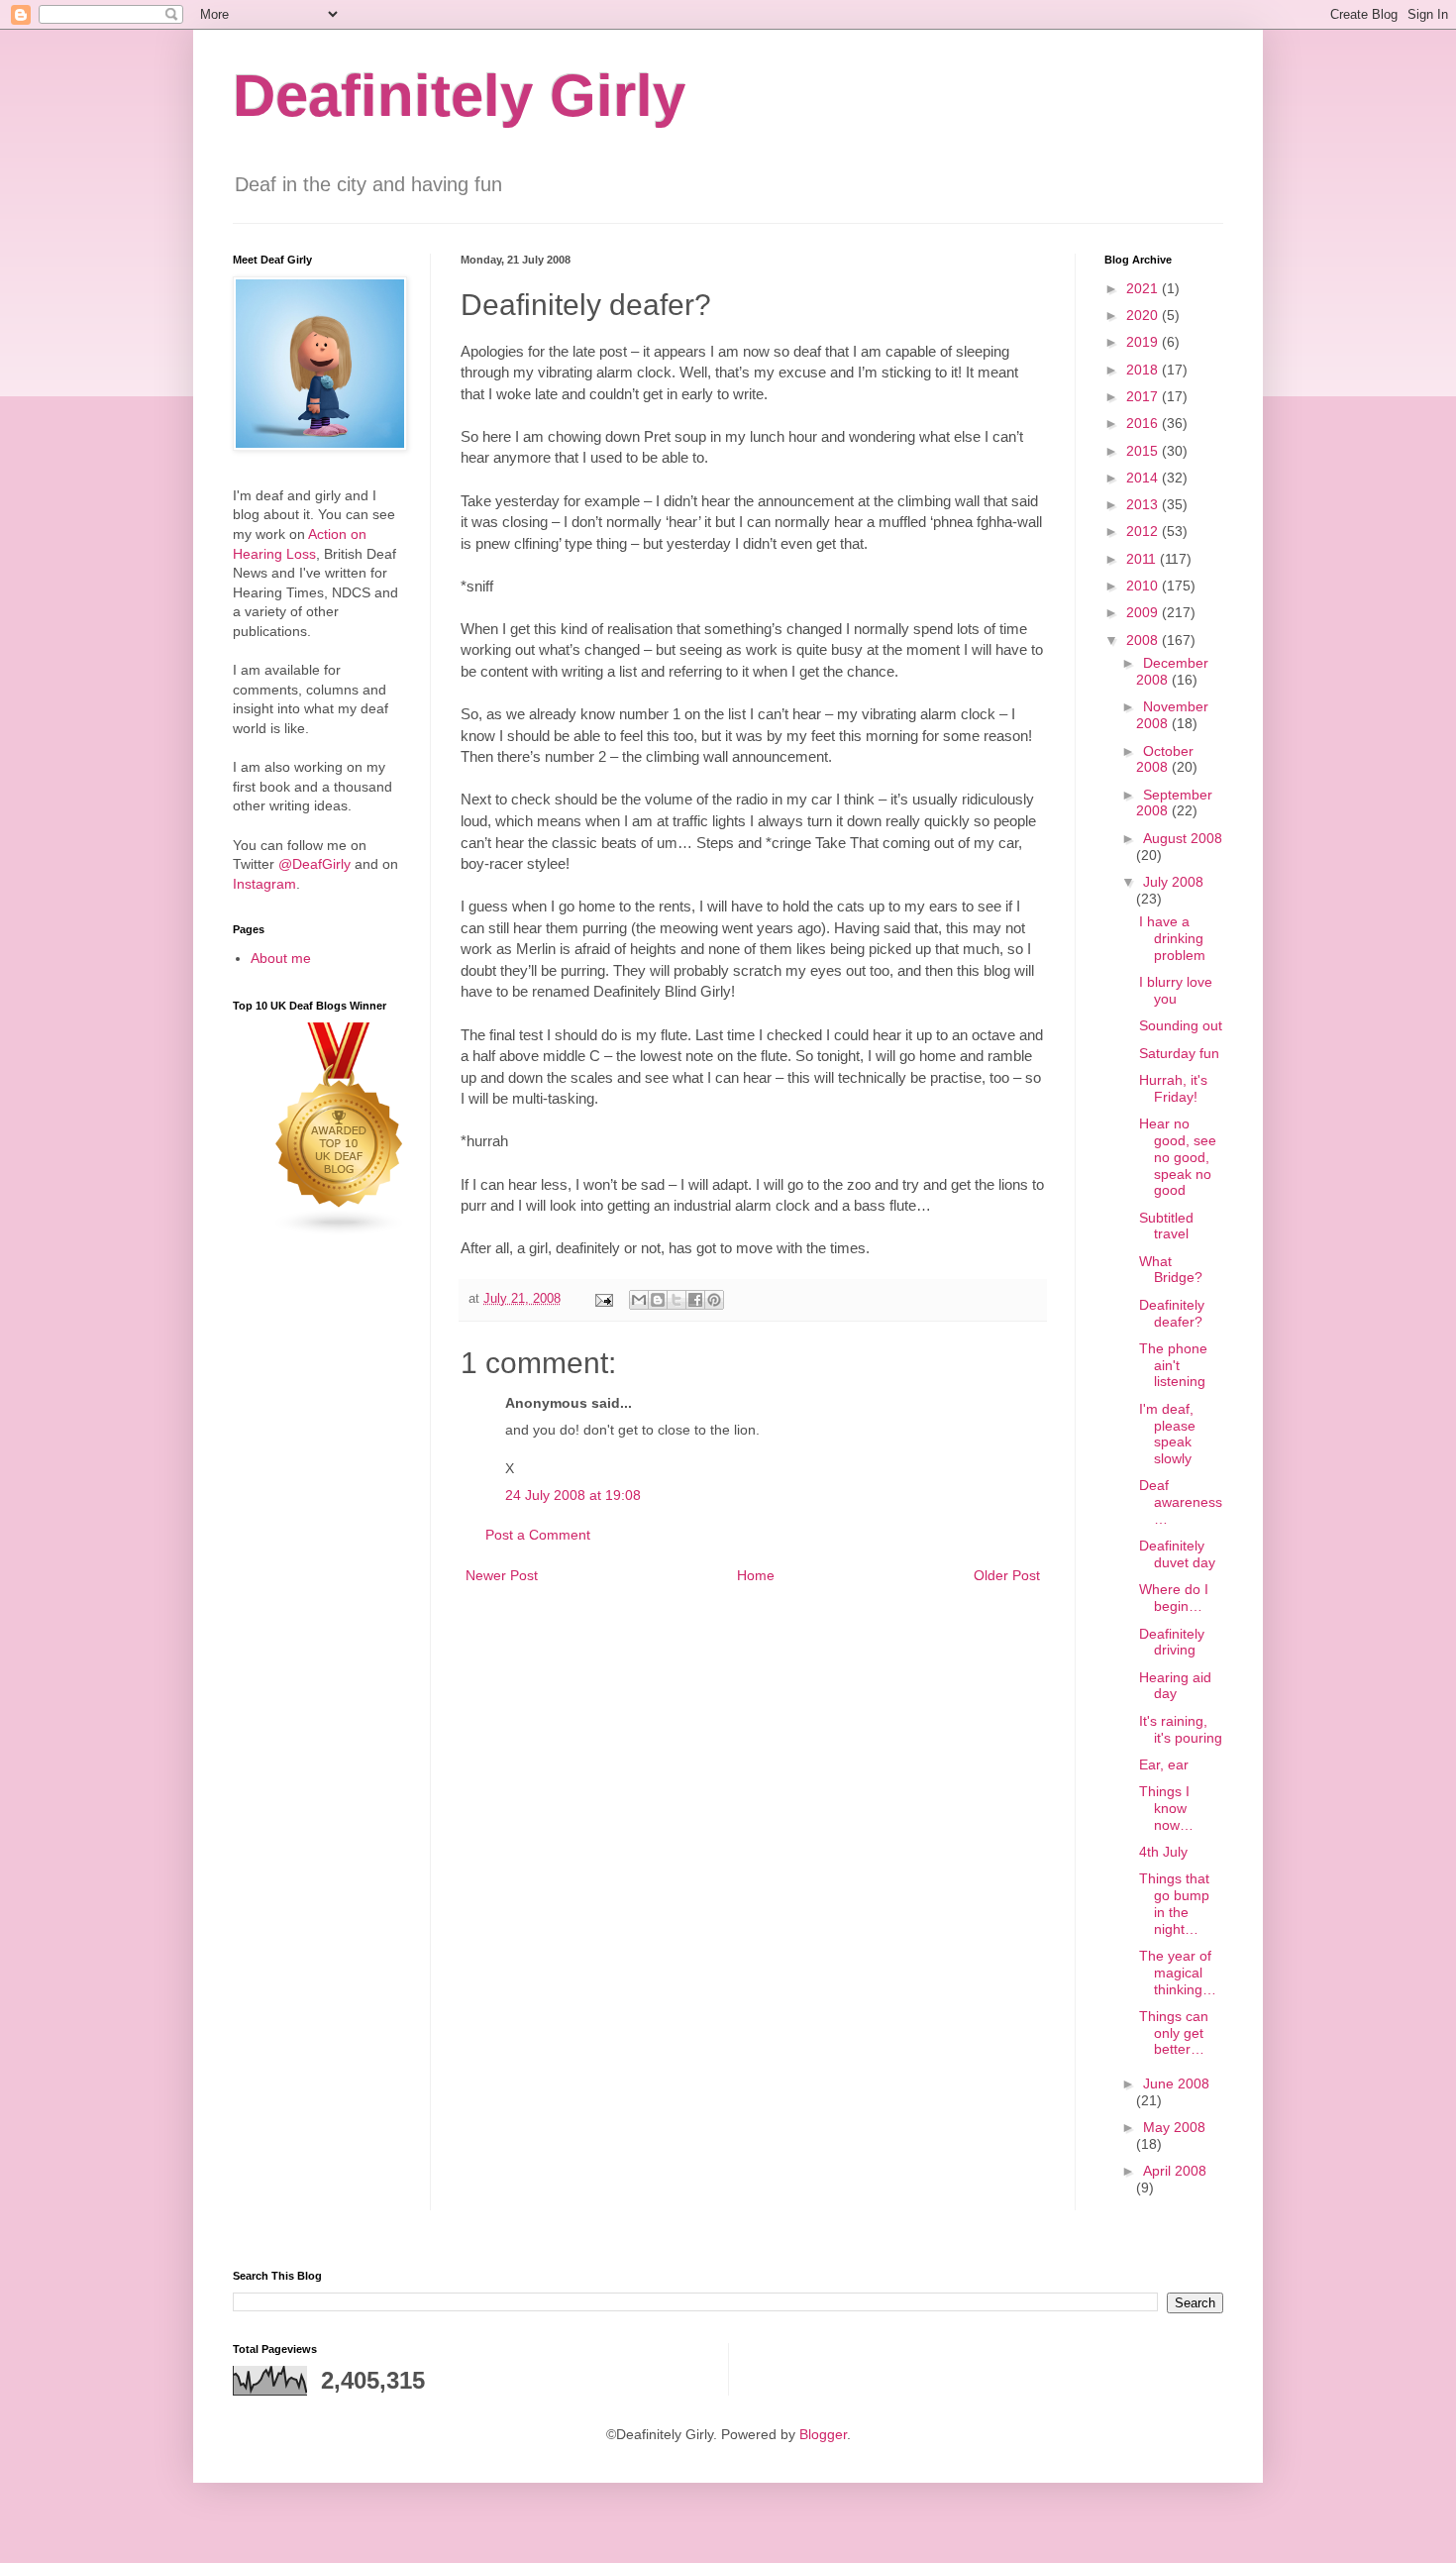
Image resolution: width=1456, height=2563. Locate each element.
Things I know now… (1166, 1808)
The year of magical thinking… (1178, 1973)
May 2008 (1174, 2127)
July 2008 (1173, 882)
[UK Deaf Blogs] (340, 1231)
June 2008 (1176, 2083)
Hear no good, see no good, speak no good (1178, 1157)
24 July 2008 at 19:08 (573, 1495)
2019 (1144, 342)
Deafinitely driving (1172, 1642)
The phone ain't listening (1173, 1365)
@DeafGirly (314, 864)
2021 (1144, 288)
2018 (1144, 370)
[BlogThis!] (658, 1300)
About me (281, 958)
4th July (1163, 1852)
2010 (1144, 586)
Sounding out (1181, 1025)
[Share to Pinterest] (714, 1300)
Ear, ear (1164, 1764)
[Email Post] (603, 1299)
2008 (1144, 640)
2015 (1144, 451)
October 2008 (1165, 759)
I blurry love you (1176, 990)
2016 (1144, 423)
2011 (1143, 559)
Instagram (264, 884)
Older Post (1007, 1575)
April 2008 (1175, 2171)
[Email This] (639, 1300)
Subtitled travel (1166, 1226)
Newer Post (502, 1575)
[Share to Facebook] (695, 1300)
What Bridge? (1171, 1270)
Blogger (823, 2434)
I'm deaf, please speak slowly (1167, 1434)
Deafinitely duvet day (1177, 1554)
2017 (1144, 396)
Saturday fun (1179, 1053)
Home (756, 1575)
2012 (1144, 531)
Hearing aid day (1175, 1686)
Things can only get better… (1174, 2033)
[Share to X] (676, 1300)
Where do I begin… (1174, 1598)
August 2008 (1183, 838)
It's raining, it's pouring (1181, 1729)
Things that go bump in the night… (1174, 1903)
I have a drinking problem (1172, 938)
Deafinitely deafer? (1172, 1313)
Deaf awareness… (1181, 1502)
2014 (1144, 478)
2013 (1144, 504)
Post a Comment (538, 1535)
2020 (1144, 315)
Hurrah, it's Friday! (1173, 1088)
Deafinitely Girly (459, 96)
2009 (1144, 612)
